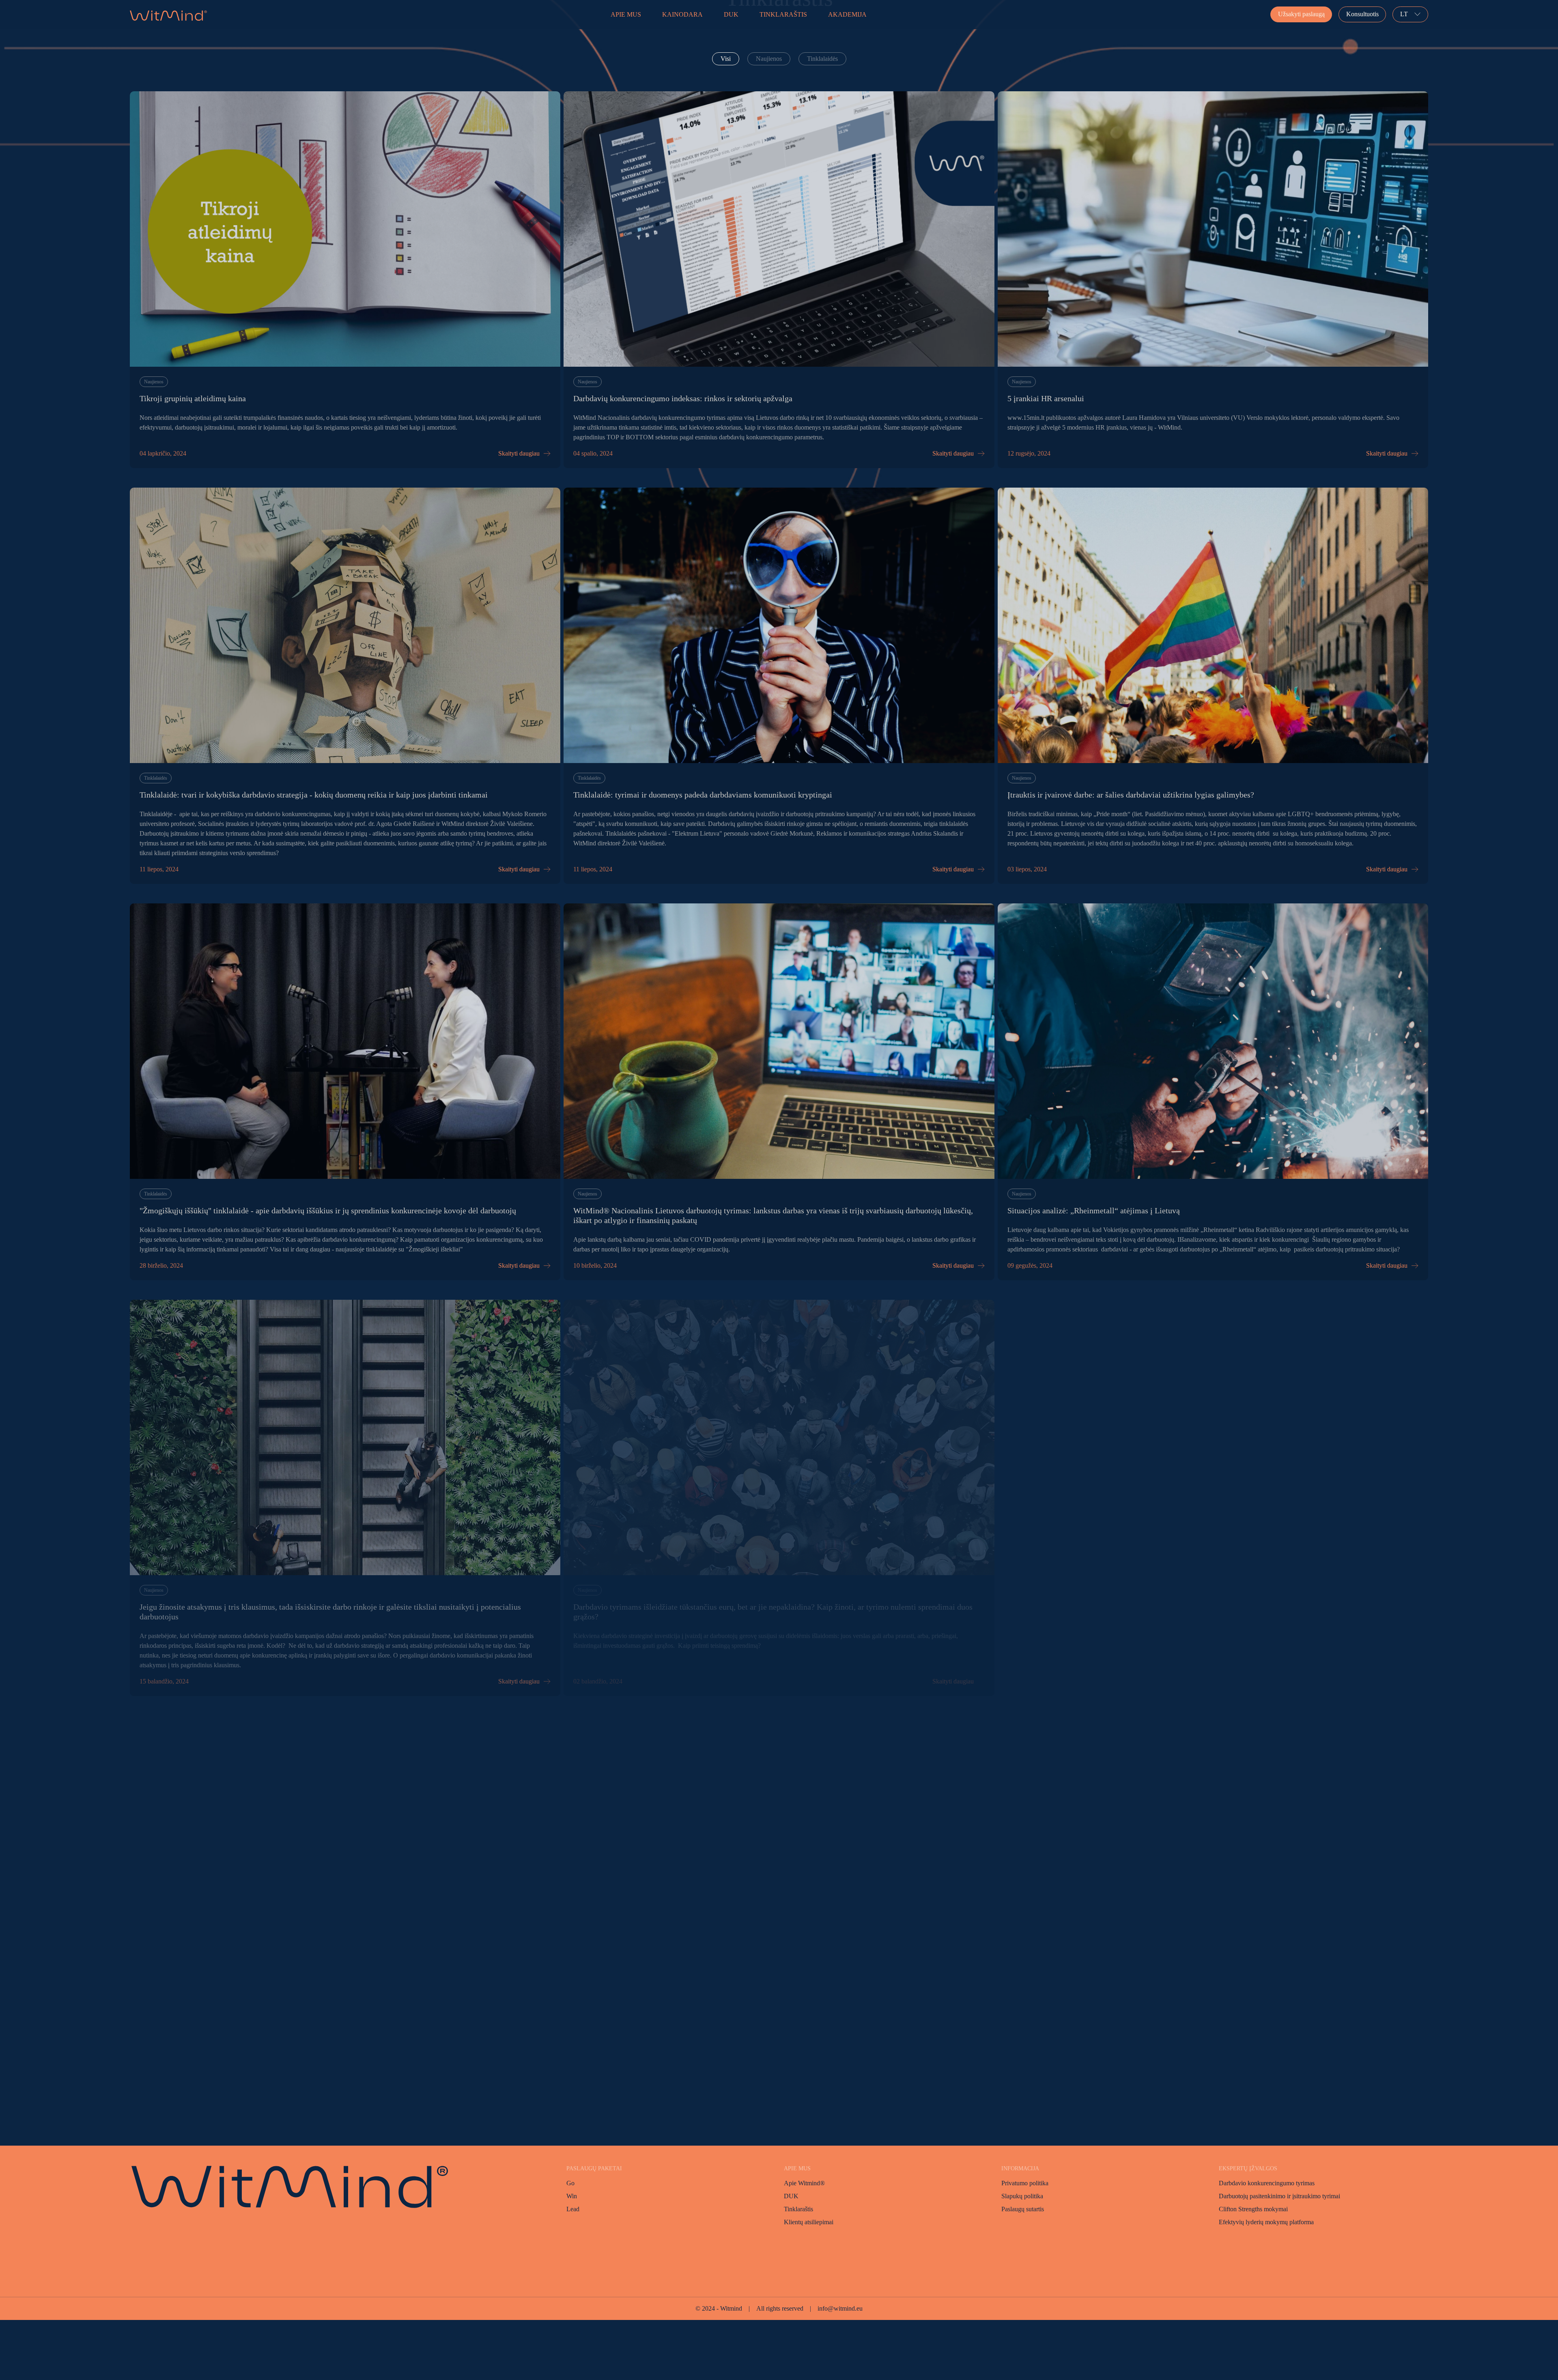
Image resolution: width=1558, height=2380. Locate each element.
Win (572, 2196)
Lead (573, 2209)
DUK (731, 14)
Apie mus (626, 14)
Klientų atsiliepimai (809, 2222)
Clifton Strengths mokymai (1253, 2209)
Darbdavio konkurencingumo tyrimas (1267, 2183)
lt (1404, 14)
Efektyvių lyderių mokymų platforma (1266, 2222)
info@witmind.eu (840, 2308)
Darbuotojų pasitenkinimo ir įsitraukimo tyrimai (1279, 2196)
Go (570, 2183)
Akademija (847, 14)
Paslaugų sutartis (1023, 2209)
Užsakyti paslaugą (1301, 14)
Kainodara (682, 14)
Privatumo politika (1025, 2183)
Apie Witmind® (804, 2183)
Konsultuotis (1362, 14)
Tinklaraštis (783, 14)
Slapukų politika (1022, 2196)
